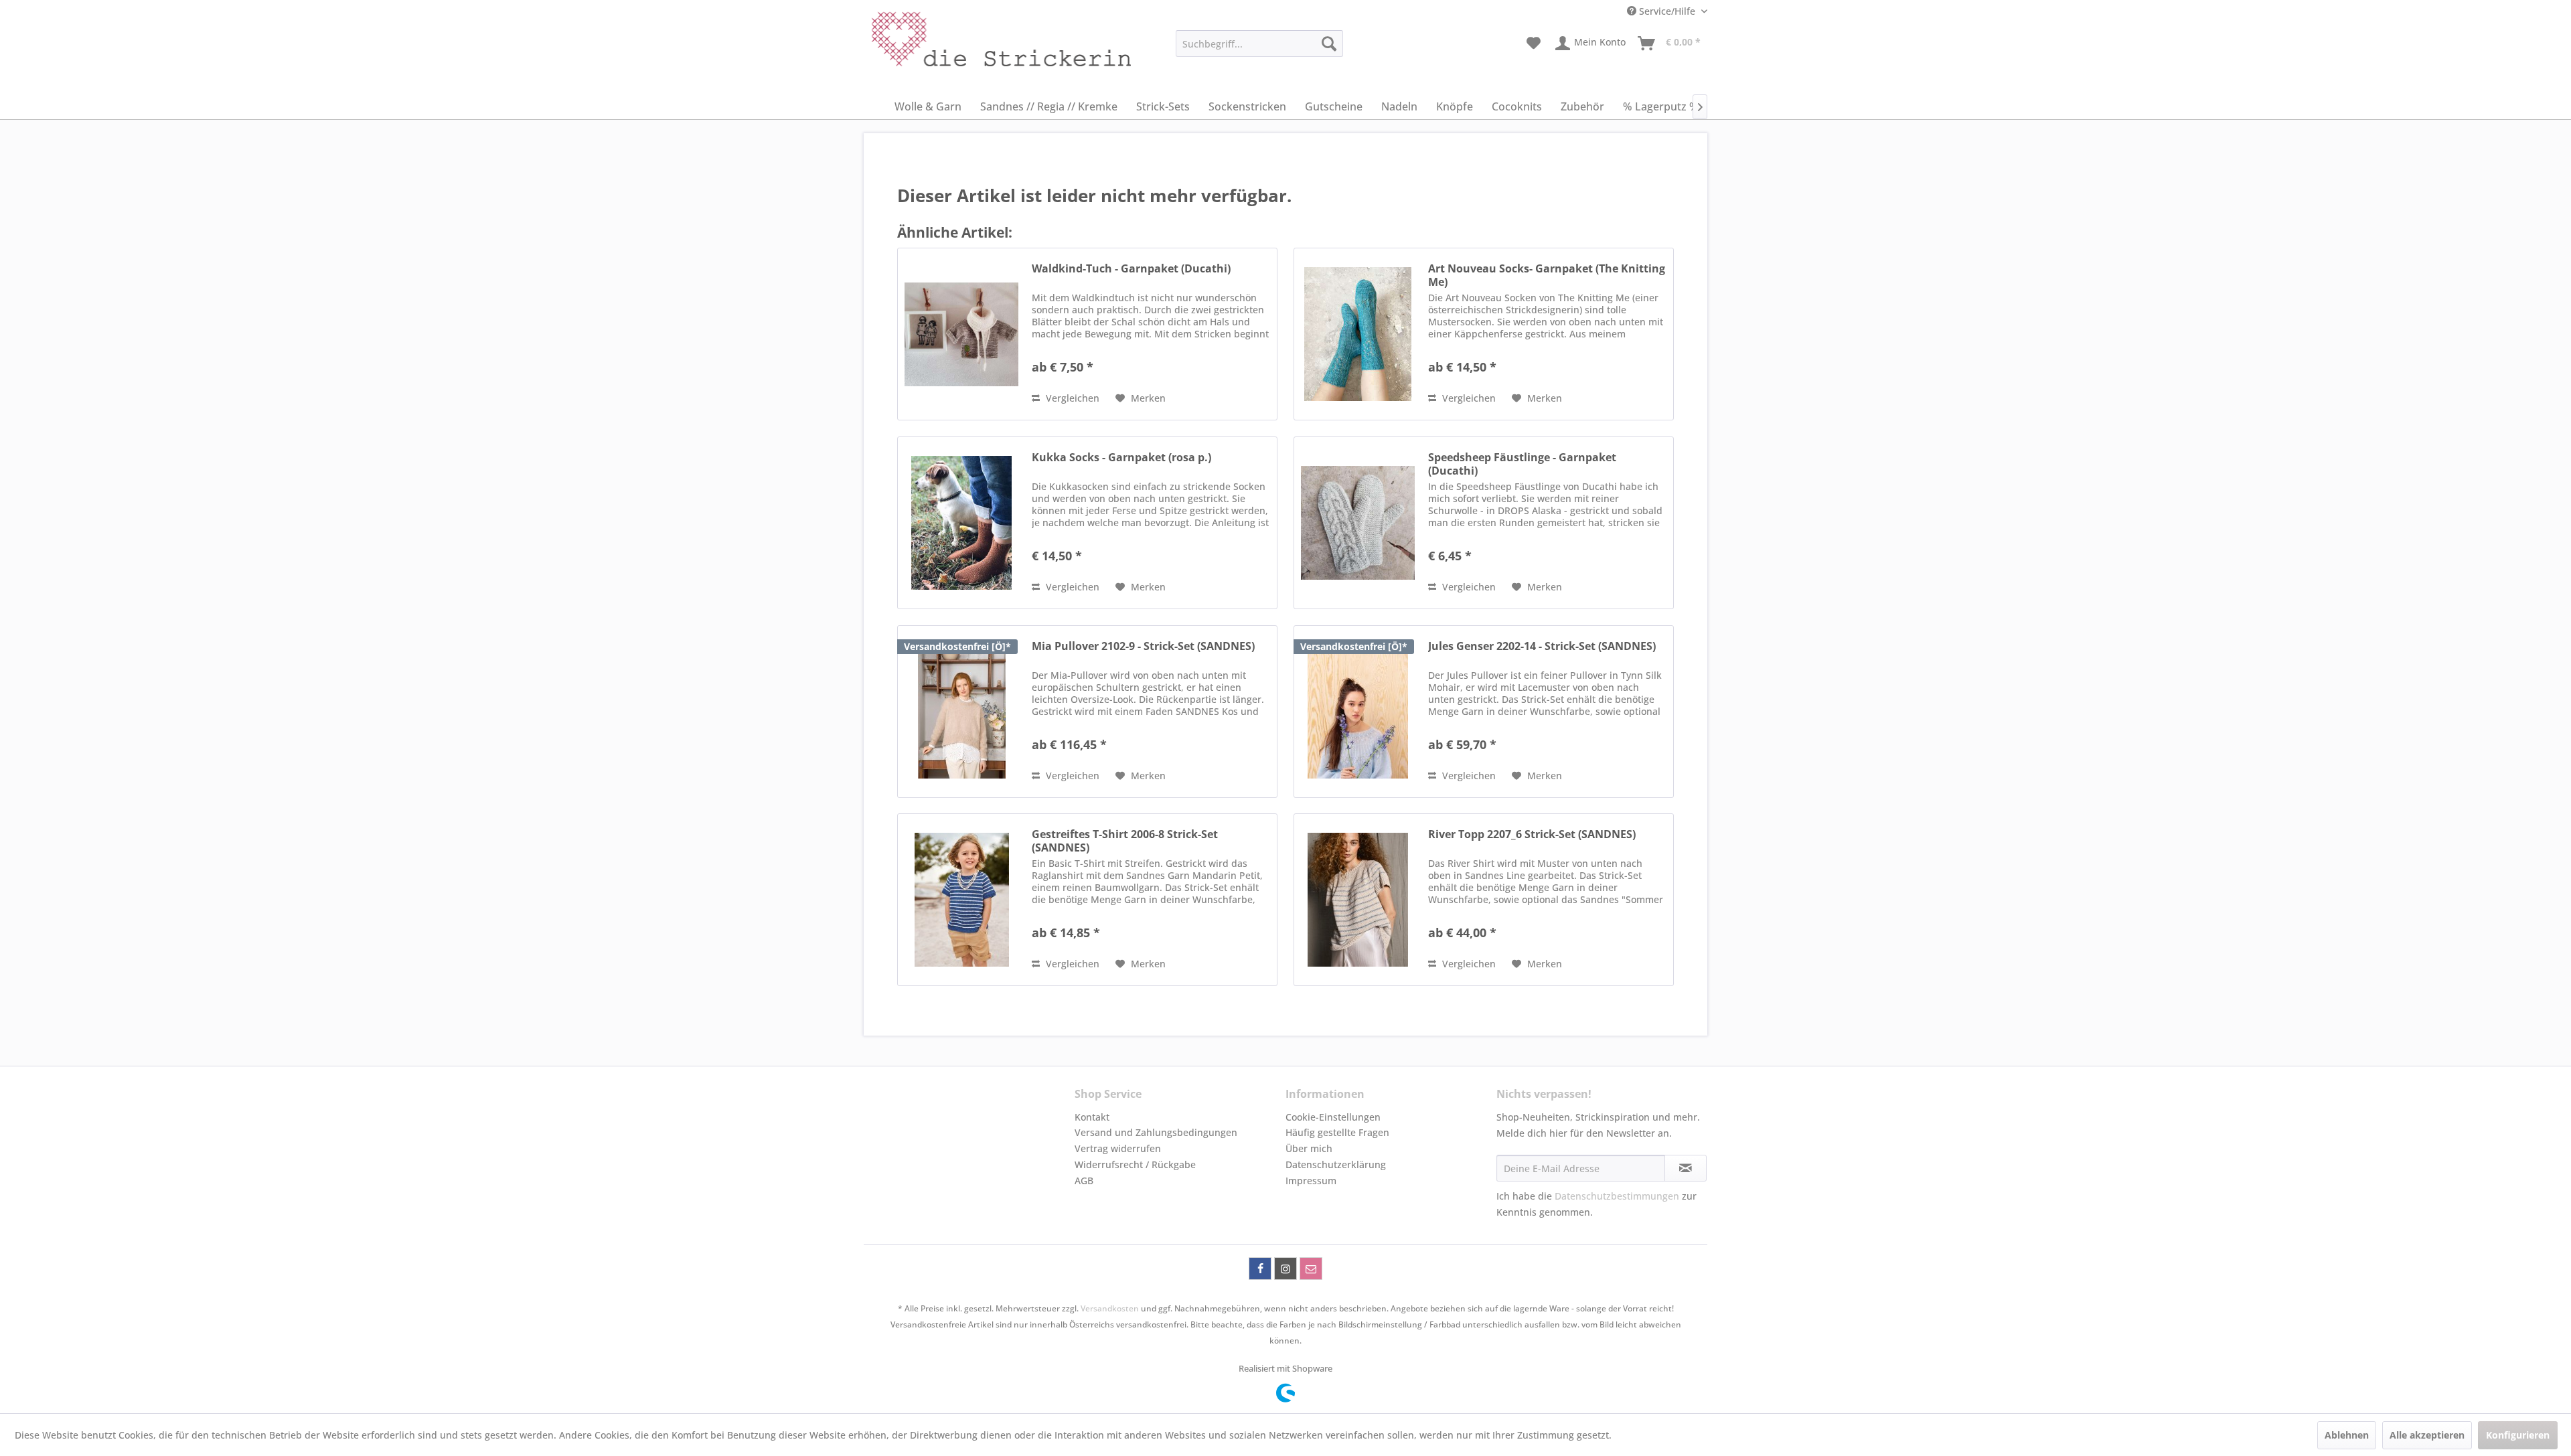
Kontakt (1092, 1117)
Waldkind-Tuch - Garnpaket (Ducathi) (1131, 269)
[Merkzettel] (1534, 44)
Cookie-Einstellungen (1333, 1117)
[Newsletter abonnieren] (1686, 1168)
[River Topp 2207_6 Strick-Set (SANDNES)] (1358, 900)
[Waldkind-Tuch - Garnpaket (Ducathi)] (961, 334)
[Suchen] (1329, 44)
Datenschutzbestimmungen (1617, 1196)
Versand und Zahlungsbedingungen (1156, 1132)
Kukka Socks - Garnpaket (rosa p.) (1121, 458)
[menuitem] (1259, 44)
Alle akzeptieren (2427, 1435)
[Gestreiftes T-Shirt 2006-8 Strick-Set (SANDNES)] (961, 900)
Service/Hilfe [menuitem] (1667, 11)
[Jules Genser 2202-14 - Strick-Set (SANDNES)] (1358, 712)
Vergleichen (1071, 398)
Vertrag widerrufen (1118, 1148)
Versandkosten (1110, 1308)
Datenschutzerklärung (1336, 1164)
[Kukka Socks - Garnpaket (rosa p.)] (961, 523)
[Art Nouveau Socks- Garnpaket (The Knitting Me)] (1358, 334)
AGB (1084, 1181)
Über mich (1309, 1148)
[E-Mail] (1311, 1269)
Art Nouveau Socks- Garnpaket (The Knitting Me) (1547, 275)
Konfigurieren (2518, 1435)
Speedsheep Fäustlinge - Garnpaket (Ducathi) (1522, 464)
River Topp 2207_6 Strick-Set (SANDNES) (1532, 834)
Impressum (1311, 1181)
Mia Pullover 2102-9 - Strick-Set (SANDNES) (1143, 646)
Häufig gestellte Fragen (1337, 1132)
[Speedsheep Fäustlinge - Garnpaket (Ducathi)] (1358, 523)
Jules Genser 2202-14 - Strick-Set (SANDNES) (1542, 646)
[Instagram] (1285, 1269)
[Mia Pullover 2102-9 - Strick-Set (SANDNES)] (961, 712)
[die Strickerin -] (971, 47)
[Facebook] (1260, 1269)
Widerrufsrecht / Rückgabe (1135, 1164)
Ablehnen (2347, 1435)
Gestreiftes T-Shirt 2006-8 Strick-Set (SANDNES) (1125, 841)
